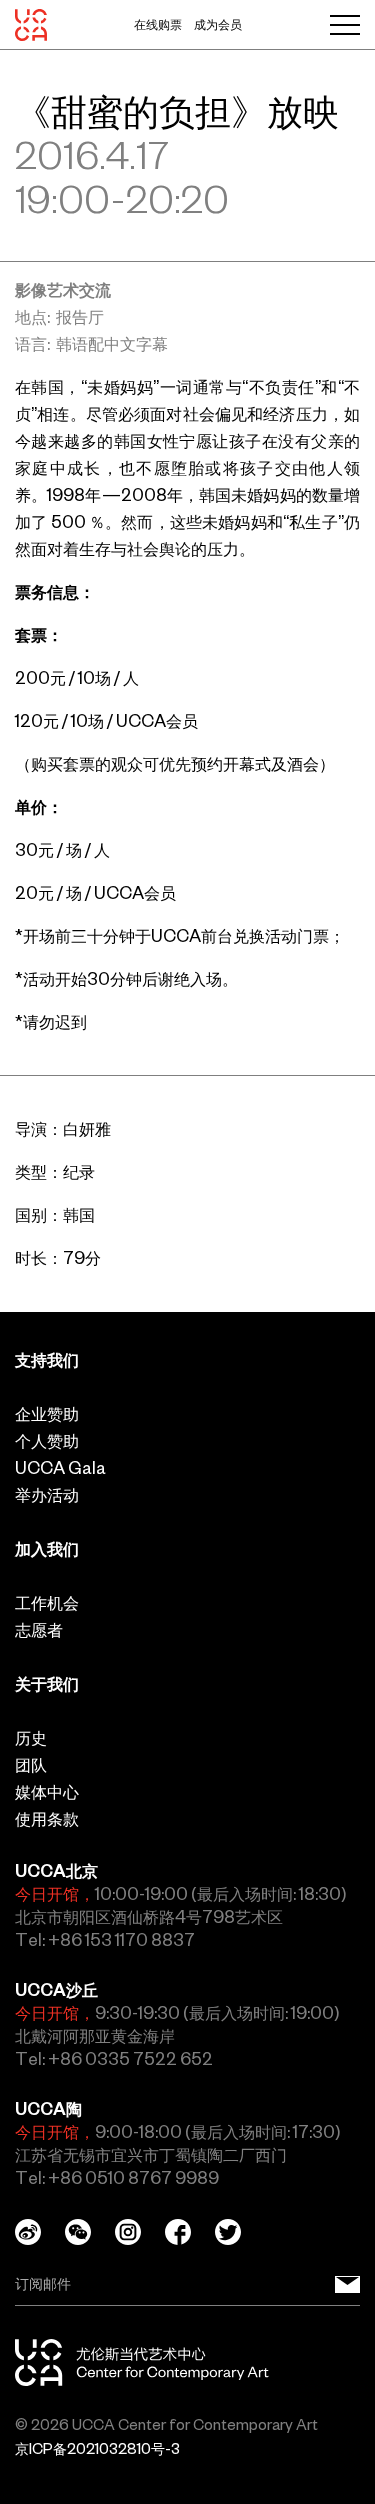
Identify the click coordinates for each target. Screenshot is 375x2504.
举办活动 (47, 1495)
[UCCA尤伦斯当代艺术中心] (31, 25)
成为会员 (218, 25)
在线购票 (158, 25)
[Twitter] (240, 2232)
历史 (31, 1738)
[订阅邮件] (347, 2284)
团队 (31, 1765)
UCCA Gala (60, 1468)
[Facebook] (190, 2232)
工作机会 (47, 1603)
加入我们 (47, 1549)
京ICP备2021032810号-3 (97, 2449)
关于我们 (47, 1684)
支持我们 (47, 1360)
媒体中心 (47, 1792)
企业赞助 (47, 1414)
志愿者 (39, 1630)
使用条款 (47, 1819)
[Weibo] (40, 2232)
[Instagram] (140, 2232)
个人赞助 (47, 1441)
